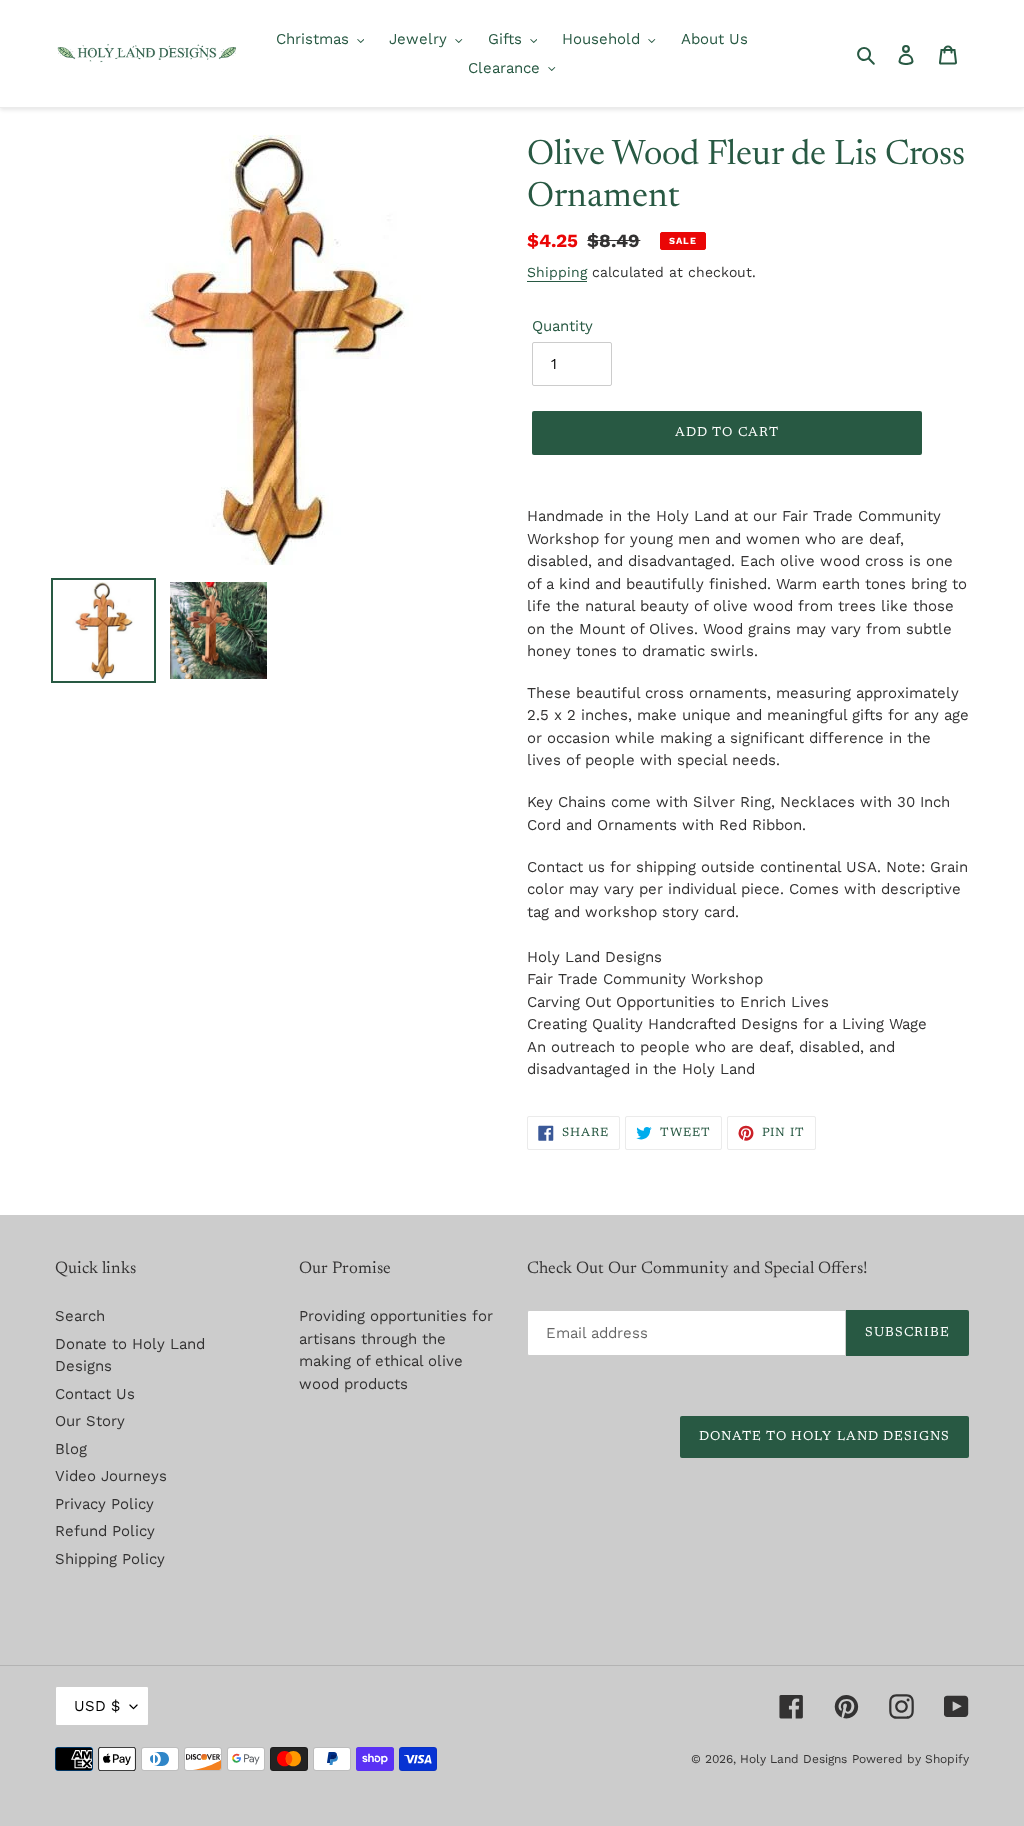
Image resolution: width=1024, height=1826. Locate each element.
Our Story (90, 1421)
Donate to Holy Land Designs (824, 1436)
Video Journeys (111, 1476)
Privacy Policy (104, 1504)
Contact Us (95, 1394)
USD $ (97, 1706)
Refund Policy (105, 1531)
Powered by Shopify (910, 1759)
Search (80, 1316)
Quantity (562, 326)
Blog (71, 1449)
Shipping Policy (110, 1559)
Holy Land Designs (793, 1759)
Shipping (557, 272)
